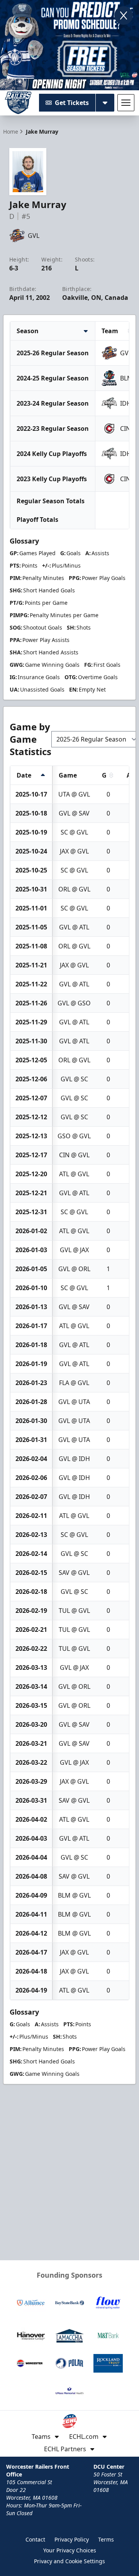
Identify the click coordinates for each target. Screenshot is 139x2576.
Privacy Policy (72, 2539)
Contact (35, 2539)
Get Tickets (72, 103)
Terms (106, 2539)
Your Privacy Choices (70, 2550)
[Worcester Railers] (18, 103)
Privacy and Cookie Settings (69, 2561)
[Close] (124, 15)
